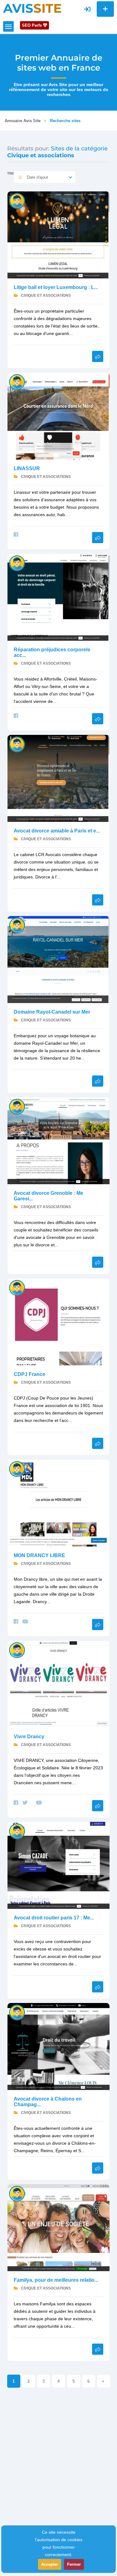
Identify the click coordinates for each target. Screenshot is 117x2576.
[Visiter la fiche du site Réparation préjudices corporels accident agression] (58, 597)
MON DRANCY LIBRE (39, 1555)
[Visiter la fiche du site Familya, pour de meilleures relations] (58, 2227)
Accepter (50, 2564)
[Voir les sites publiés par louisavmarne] (17, 2012)
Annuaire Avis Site (23, 121)
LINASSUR (27, 468)
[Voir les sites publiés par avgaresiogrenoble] (17, 1106)
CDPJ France (29, 1374)
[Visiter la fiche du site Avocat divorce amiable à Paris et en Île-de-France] (58, 778)
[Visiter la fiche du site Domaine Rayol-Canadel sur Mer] (58, 959)
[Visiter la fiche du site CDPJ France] (58, 1321)
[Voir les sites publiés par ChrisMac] (17, 382)
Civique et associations (45, 296)
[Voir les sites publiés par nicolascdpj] (17, 1288)
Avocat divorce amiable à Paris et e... (57, 831)
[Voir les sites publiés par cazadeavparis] (17, 1831)
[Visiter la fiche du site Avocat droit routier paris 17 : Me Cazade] (58, 1865)
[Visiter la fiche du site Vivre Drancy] (58, 1684)
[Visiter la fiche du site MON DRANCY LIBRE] (58, 1503)
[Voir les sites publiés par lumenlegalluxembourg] (17, 201)
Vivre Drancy (29, 1737)
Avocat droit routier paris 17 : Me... (54, 1918)
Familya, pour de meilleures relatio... (56, 2280)
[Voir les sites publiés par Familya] (17, 2193)
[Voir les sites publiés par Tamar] (17, 1469)
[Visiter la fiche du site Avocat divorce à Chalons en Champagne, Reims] (58, 2046)
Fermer (74, 2564)
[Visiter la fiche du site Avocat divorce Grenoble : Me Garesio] (58, 1140)
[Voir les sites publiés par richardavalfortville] (17, 563)
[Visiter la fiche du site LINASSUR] (58, 416)
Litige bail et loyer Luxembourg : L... (56, 287)
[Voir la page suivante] (104, 2381)
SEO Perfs (32, 25)
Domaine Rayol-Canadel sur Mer (52, 1012)
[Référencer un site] (105, 9)
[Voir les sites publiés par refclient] (17, 925)
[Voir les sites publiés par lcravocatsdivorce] (17, 744)
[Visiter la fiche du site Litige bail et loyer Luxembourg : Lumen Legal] (58, 234)
